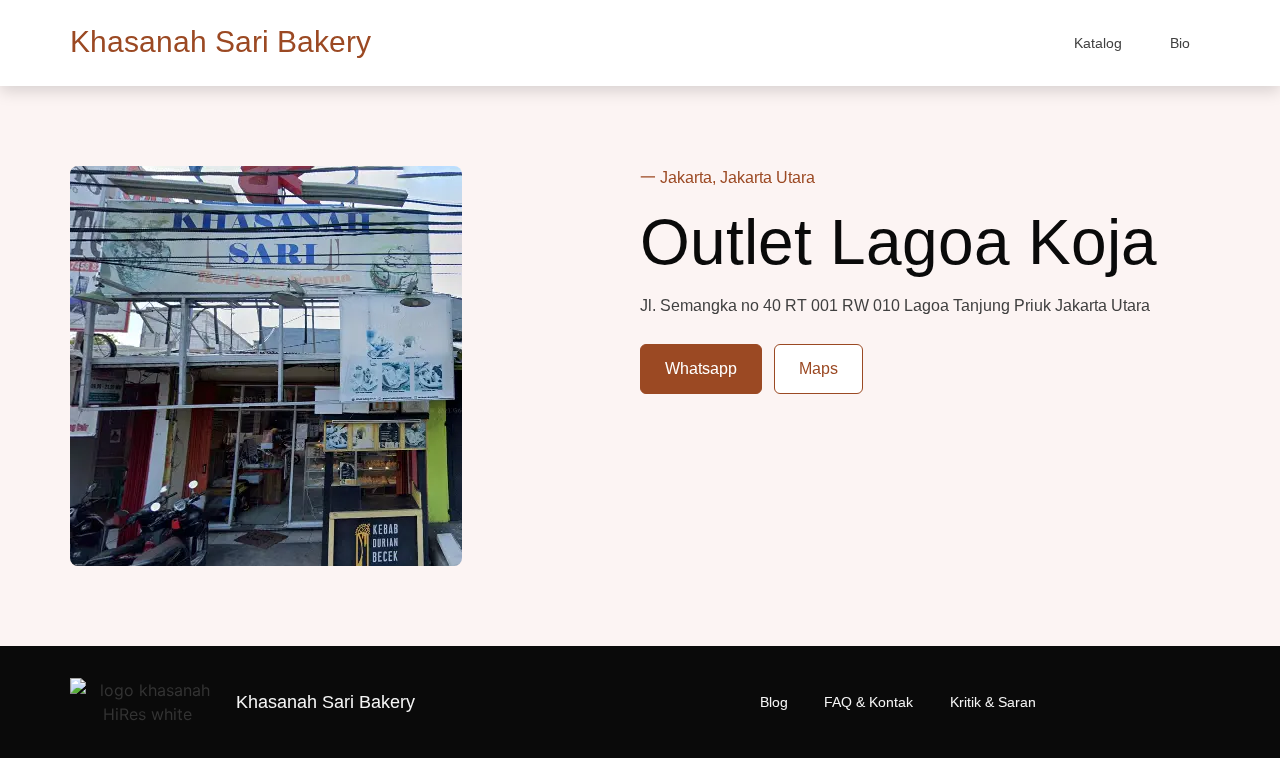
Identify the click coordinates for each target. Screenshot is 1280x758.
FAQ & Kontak (868, 702)
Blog (774, 702)
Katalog (1098, 43)
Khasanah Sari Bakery (220, 41)
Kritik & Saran (993, 702)
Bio (1180, 43)
